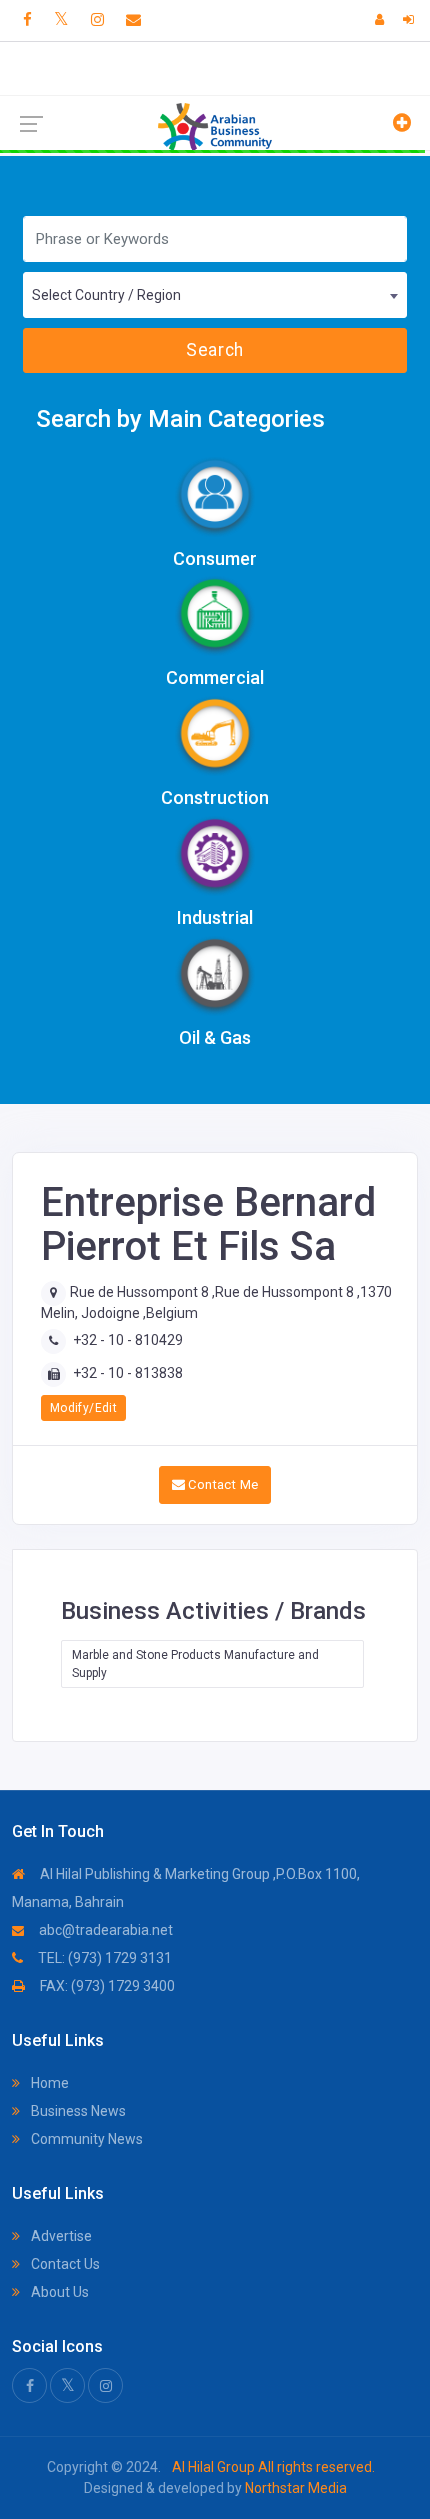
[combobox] (215, 295)
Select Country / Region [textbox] (106, 295)
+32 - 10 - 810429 (128, 1340)
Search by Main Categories (180, 419)
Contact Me (221, 1484)
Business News (77, 2111)
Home (48, 2083)
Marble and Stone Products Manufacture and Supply (195, 1664)
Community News (85, 2139)
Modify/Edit (83, 1408)
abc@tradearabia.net (104, 1930)
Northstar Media (294, 2488)
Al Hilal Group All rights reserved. (272, 2467)
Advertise (60, 2236)
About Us (58, 2292)
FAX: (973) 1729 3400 (106, 1986)
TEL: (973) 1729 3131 (103, 1958)
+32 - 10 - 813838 (128, 1373)
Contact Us (64, 2264)
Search (214, 350)
